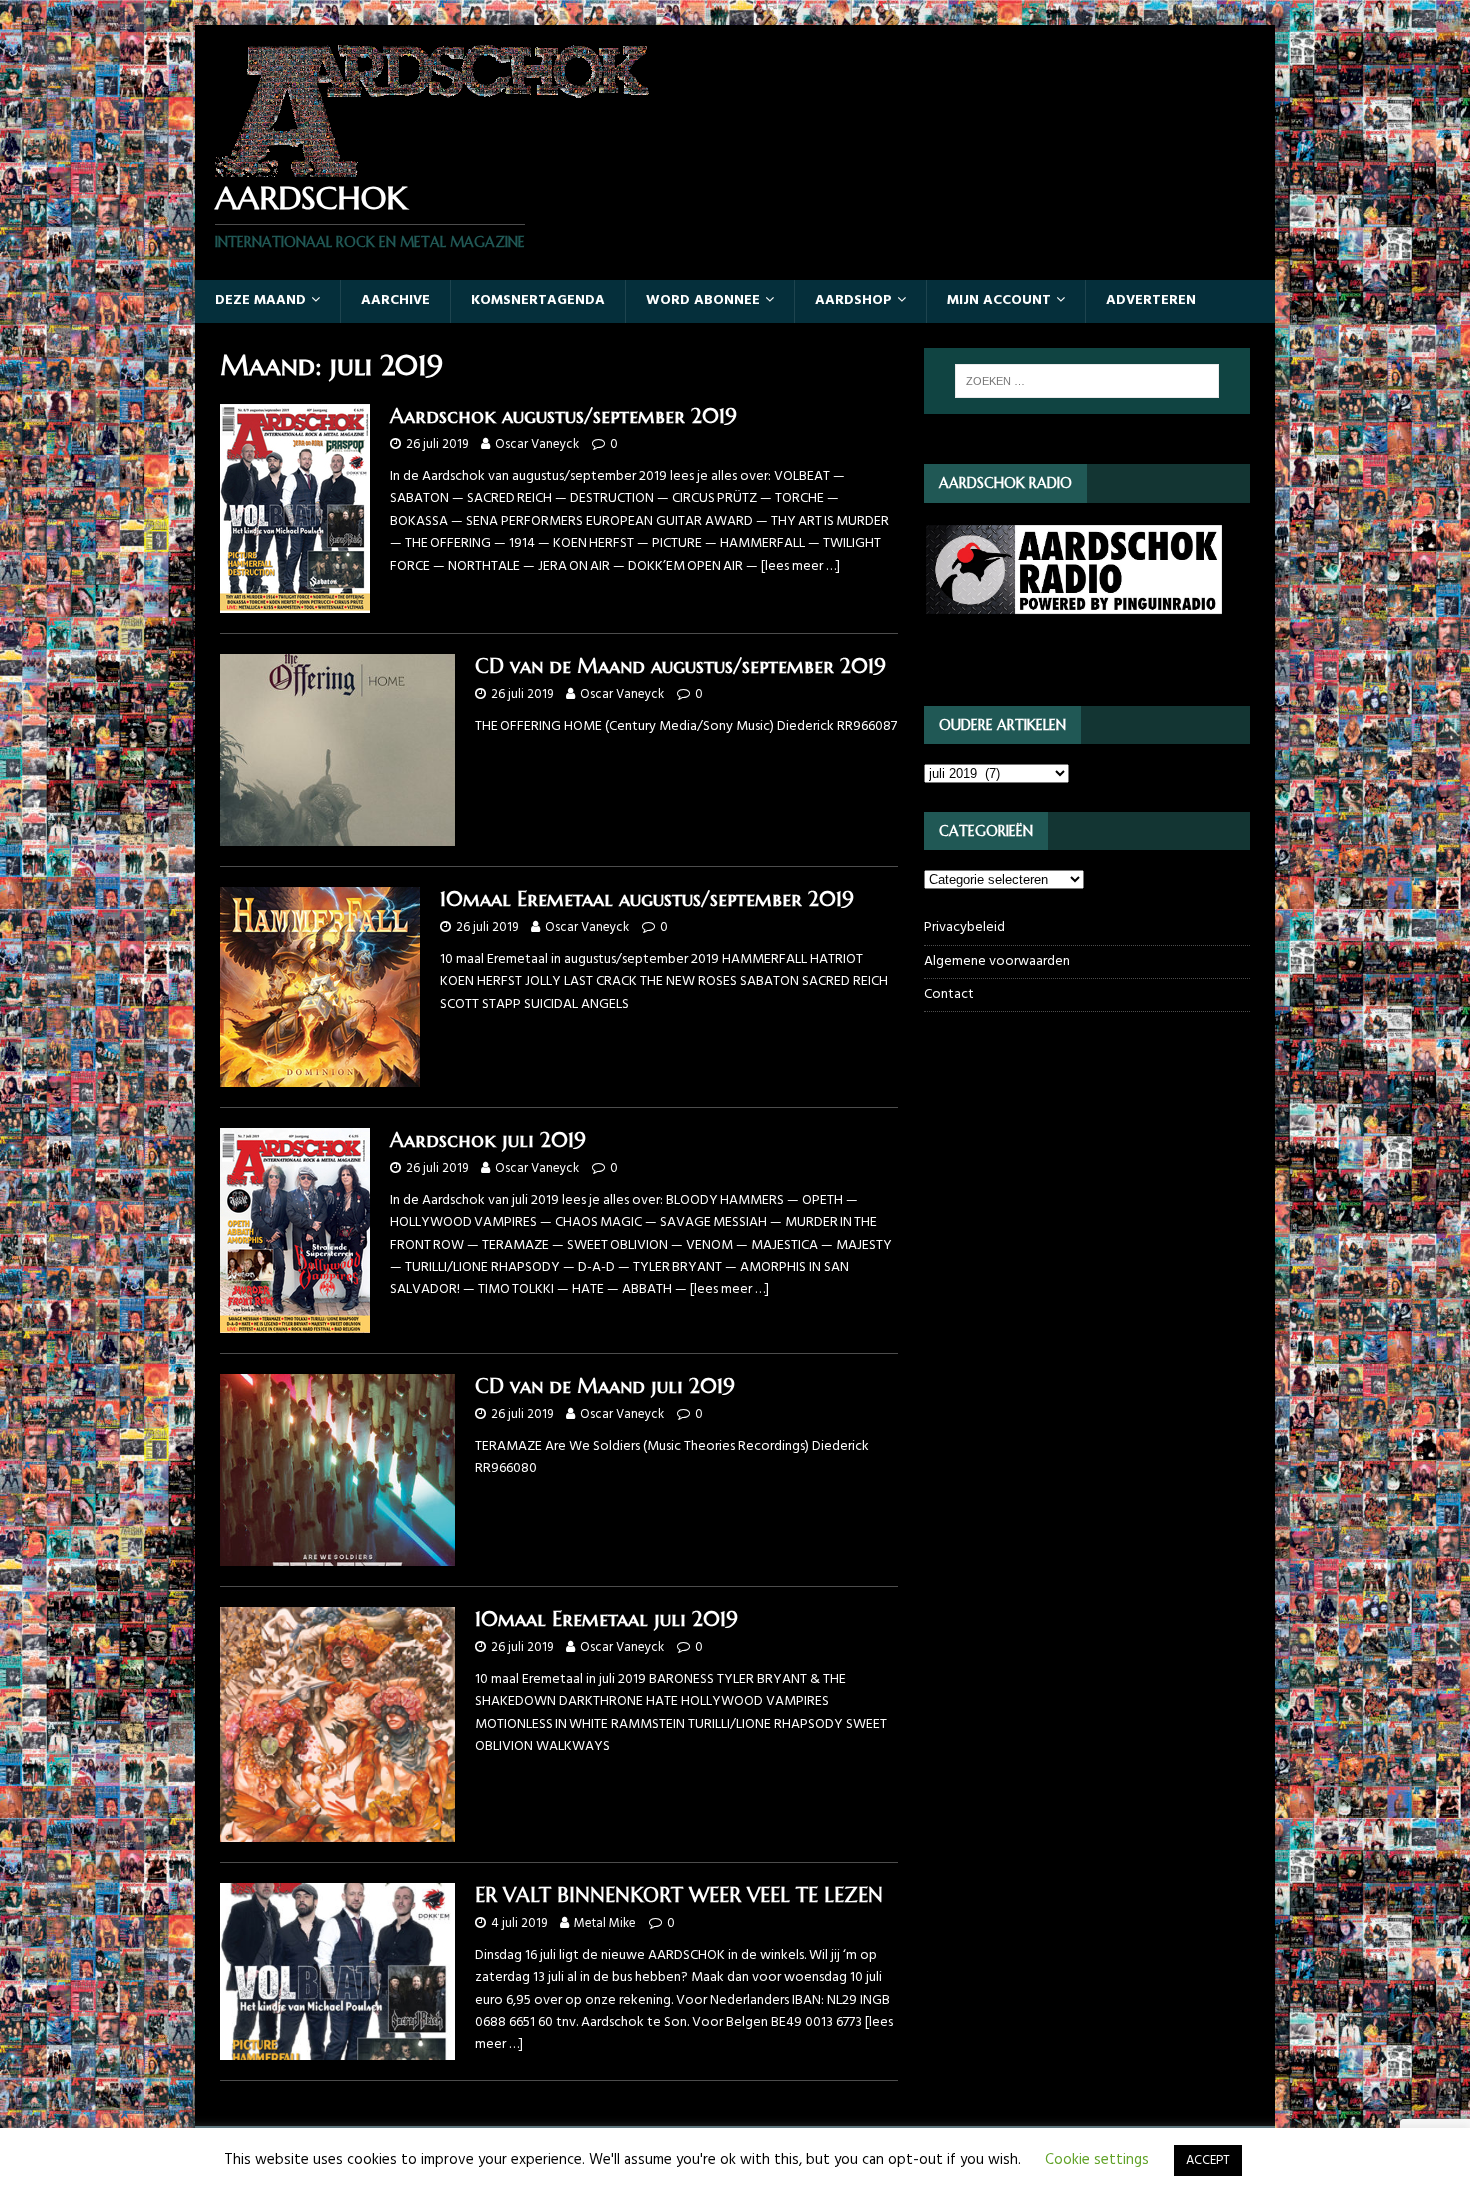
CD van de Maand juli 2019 (605, 1386)
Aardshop (853, 300)
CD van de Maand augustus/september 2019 (680, 666)
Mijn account (999, 300)
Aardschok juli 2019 (488, 1140)
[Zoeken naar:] (1087, 381)
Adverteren (1151, 300)
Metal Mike (605, 1923)
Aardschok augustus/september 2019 (563, 416)
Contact (949, 994)
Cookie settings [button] (1097, 2160)
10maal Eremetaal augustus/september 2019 (647, 899)
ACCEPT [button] (1208, 2160)
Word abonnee (703, 300)
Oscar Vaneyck (537, 444)
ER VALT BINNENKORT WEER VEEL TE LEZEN (679, 1895)
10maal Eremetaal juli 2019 (606, 1619)
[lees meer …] (800, 566)
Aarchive (395, 300)
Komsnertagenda (538, 300)
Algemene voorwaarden (997, 961)
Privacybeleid (964, 928)
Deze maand (260, 300)
